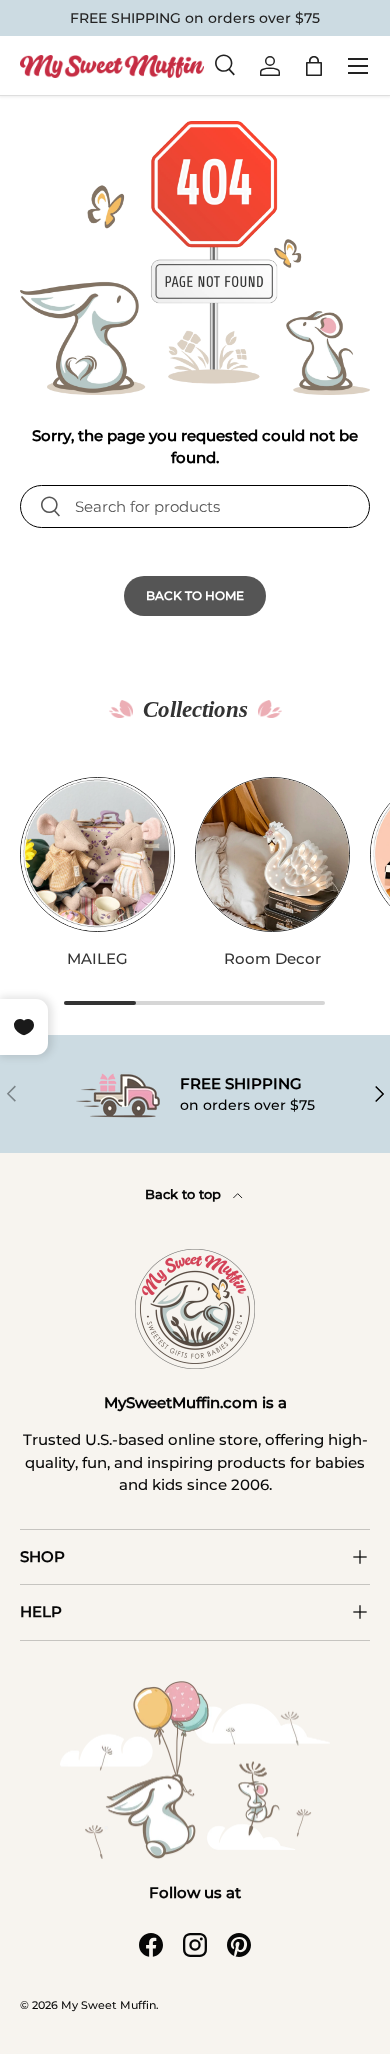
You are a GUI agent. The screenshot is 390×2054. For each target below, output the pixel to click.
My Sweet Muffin (108, 2005)
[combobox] (195, 506)
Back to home (195, 595)
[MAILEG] (97, 854)
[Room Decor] (272, 854)
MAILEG (97, 958)
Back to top (185, 1194)
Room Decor (272, 958)
